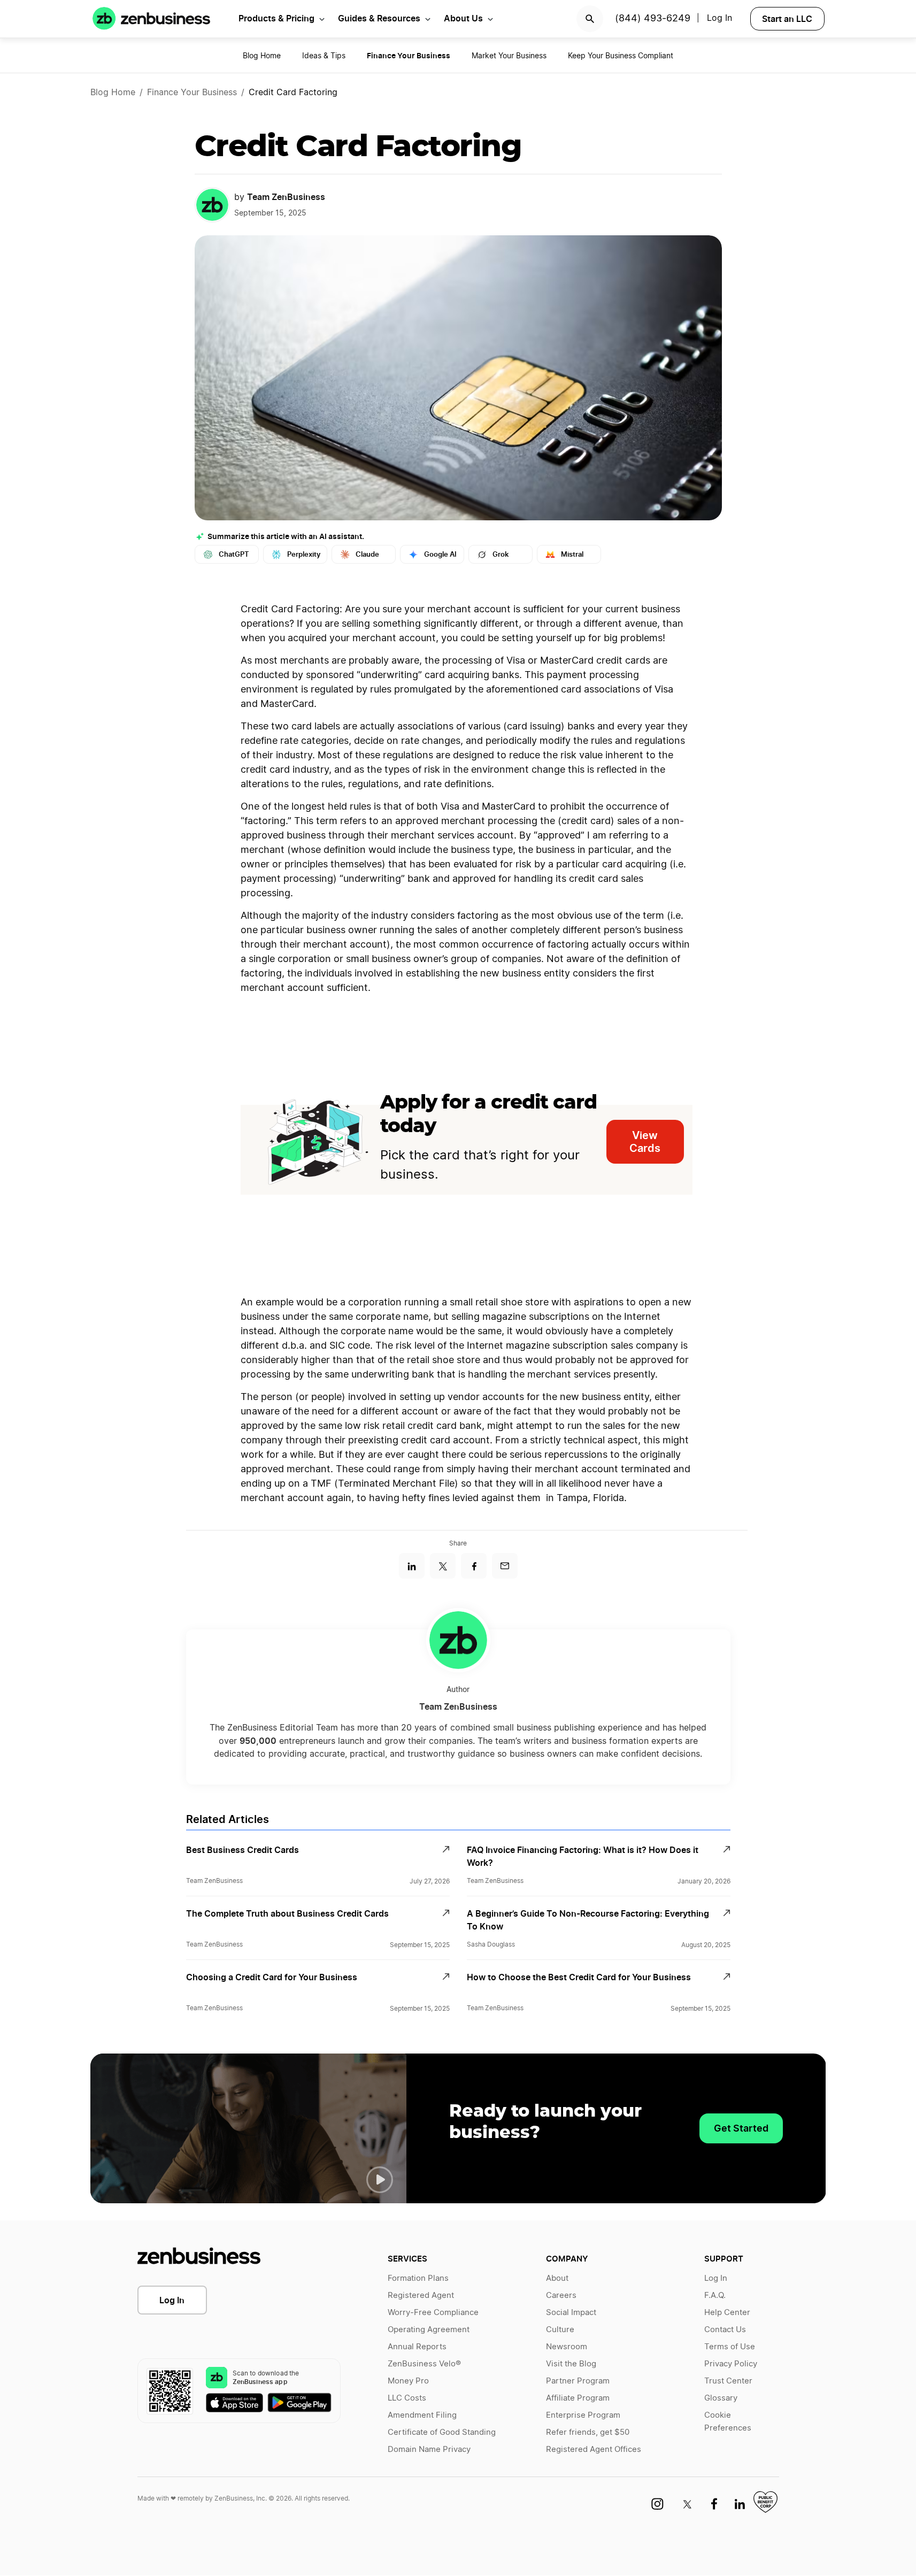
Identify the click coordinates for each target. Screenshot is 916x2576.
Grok (501, 554)
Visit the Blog (571, 2364)
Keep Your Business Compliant (621, 56)
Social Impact (571, 2313)
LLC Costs (407, 2398)
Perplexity (304, 554)
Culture (560, 2330)
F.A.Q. (715, 2296)
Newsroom (567, 2347)
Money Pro (408, 2381)
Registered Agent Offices (594, 2450)
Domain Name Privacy (429, 2450)
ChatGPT (234, 554)
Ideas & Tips (324, 56)
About (557, 2278)
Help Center (727, 2313)
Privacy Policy (731, 2364)
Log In (172, 2300)
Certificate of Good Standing (442, 2432)
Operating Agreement (429, 2330)
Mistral (572, 554)
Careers (561, 2296)
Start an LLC (787, 19)
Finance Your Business (192, 93)
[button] (380, 2180)
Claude (367, 554)
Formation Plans (418, 2278)
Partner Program (578, 2381)
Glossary (721, 2398)
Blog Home (262, 56)
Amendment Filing (422, 2415)
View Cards (645, 1142)
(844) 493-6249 (653, 19)
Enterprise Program (583, 2415)
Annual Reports (417, 2347)
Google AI (440, 554)
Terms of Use (730, 2347)
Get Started (741, 2128)
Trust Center (728, 2381)
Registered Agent (421, 2296)
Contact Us (725, 2330)
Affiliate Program (578, 2398)
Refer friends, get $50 (588, 2432)
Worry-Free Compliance (433, 2313)
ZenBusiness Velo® (424, 2364)
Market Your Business (509, 56)
